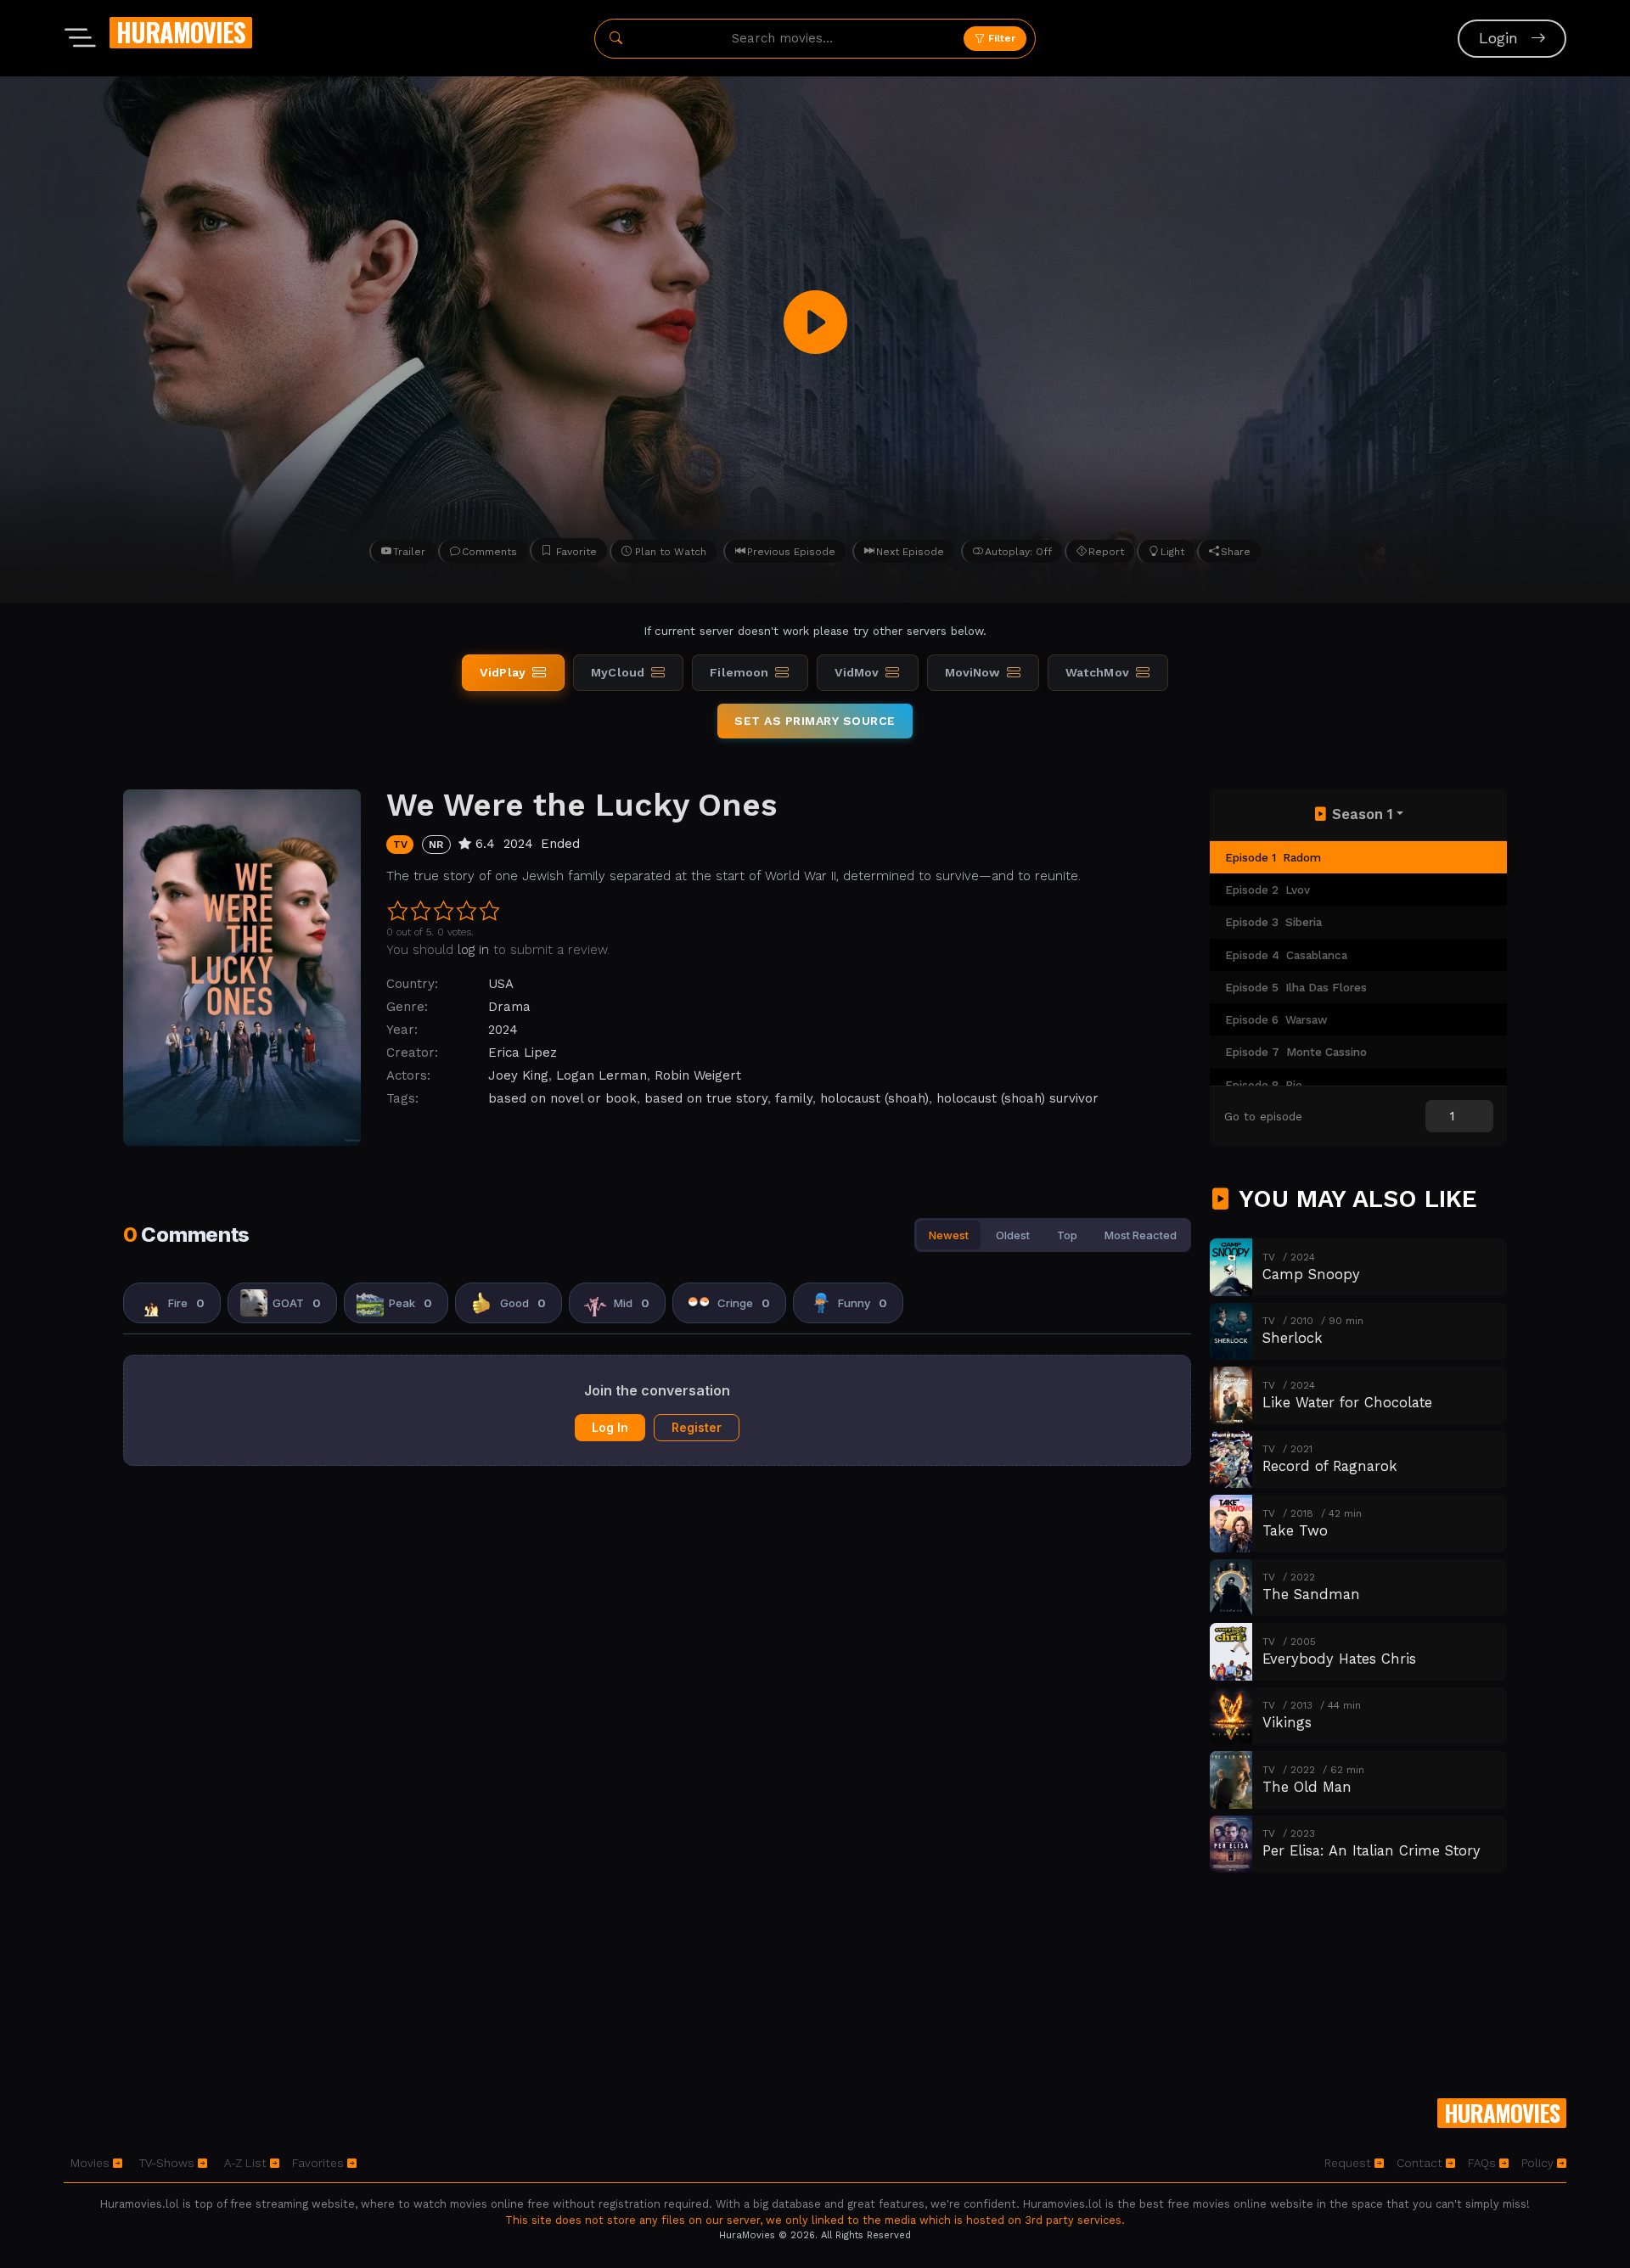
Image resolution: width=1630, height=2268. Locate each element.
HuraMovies (181, 32)
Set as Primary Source (815, 721)
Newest (949, 1235)
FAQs (1484, 2163)
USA (501, 984)
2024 (503, 1030)
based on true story (706, 1098)
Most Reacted (1141, 1235)
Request (1349, 2163)
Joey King (518, 1075)
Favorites (320, 2163)
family (794, 1098)
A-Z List (247, 2163)
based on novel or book (562, 1098)
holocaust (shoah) (874, 1098)
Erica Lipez (523, 1053)
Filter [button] (1000, 38)
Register (697, 1427)
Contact (1421, 2163)
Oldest (1013, 1235)
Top (1067, 1235)
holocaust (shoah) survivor (1017, 1098)
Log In (610, 1427)
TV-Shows (169, 2163)
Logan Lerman (601, 1075)
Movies (92, 2163)
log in (473, 950)
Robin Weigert (698, 1075)
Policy (1539, 2163)
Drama (509, 1007)
